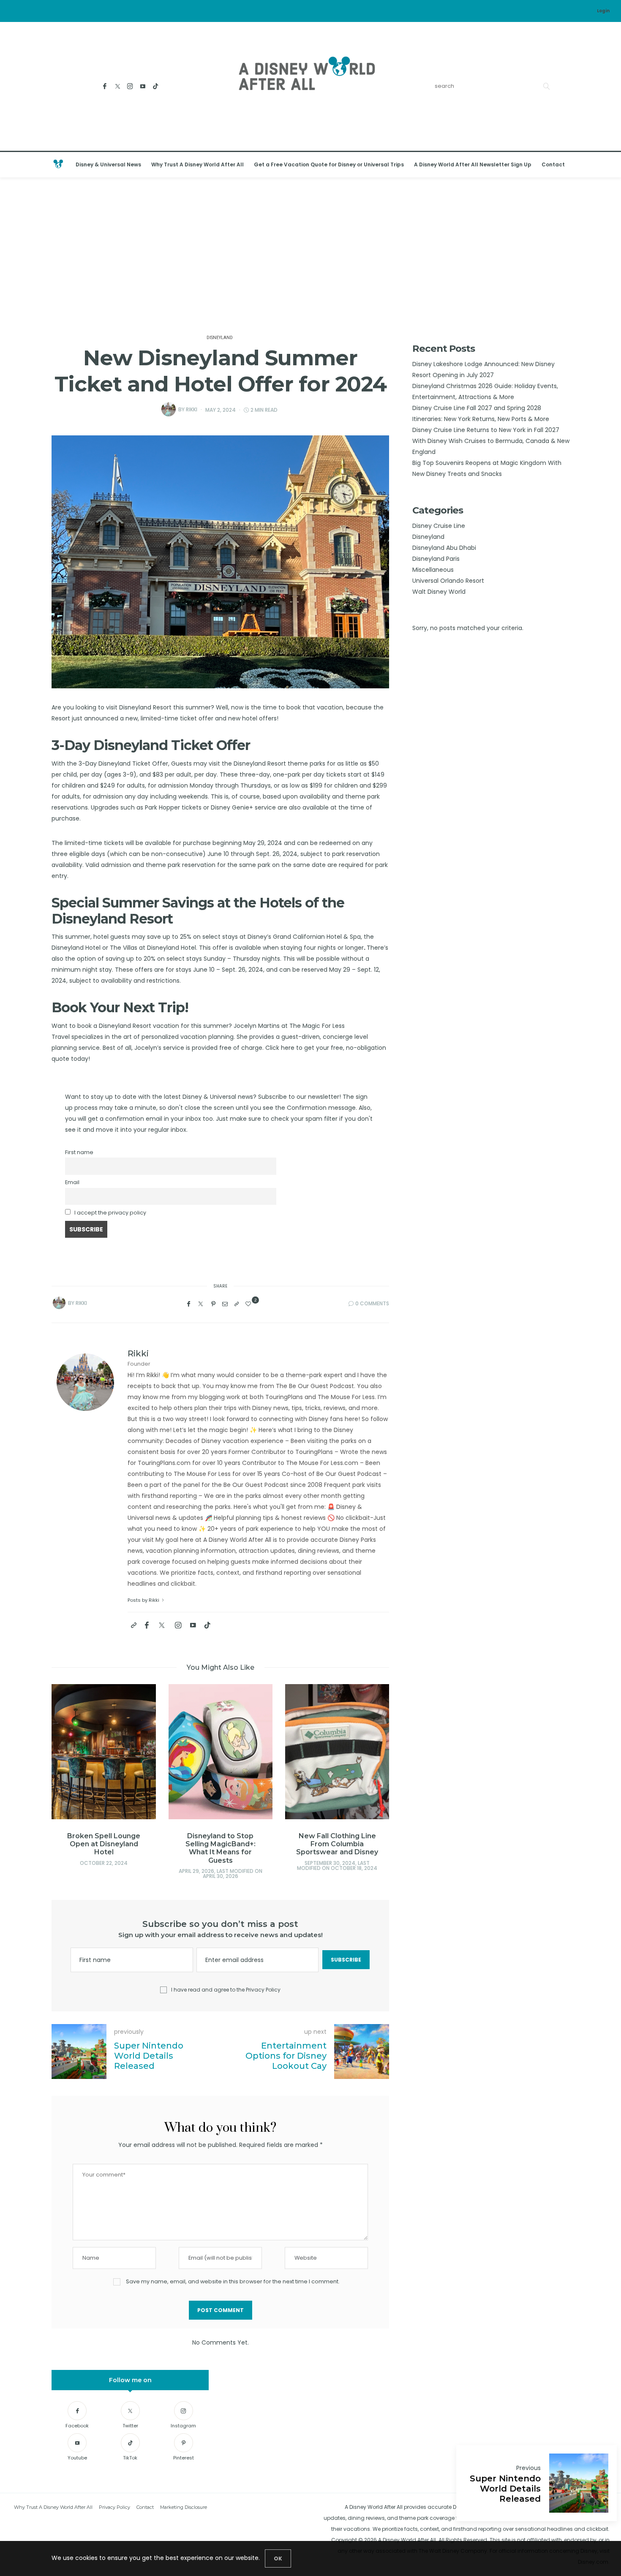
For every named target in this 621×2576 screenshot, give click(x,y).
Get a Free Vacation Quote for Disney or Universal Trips (329, 164)
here (289, 1048)
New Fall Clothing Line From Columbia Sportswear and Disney (221, 1844)
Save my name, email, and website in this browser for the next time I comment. (233, 2281)
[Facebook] (105, 86)
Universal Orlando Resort (448, 581)
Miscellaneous (433, 570)
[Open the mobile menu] (604, 165)
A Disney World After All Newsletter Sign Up (473, 164)
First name (79, 1152)
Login (603, 11)
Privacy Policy (263, 1990)
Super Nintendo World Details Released (505, 2489)
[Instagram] (130, 86)
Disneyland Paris (436, 559)
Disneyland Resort (145, 707)
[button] (71, 1767)
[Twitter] (118, 86)
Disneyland (220, 338)
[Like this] (249, 1304)
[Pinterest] (213, 1304)
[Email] (225, 1304)
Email (72, 1182)
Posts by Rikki (144, 1600)
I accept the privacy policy (110, 1213)
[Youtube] (143, 86)
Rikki (192, 409)
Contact (553, 164)
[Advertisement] (310, 254)
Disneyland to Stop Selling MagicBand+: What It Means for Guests (104, 1848)
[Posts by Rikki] (169, 409)
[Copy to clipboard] (237, 1304)
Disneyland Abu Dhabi (444, 548)
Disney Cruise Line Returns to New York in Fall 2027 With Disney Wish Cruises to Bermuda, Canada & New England (491, 441)
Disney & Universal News (108, 164)
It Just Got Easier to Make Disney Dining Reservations (338, 1844)
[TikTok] (156, 86)
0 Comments (372, 1303)
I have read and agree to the (226, 1990)
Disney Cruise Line (439, 526)
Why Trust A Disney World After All (197, 164)
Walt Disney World (439, 592)
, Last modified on (104, 1874)
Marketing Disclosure (184, 2507)
